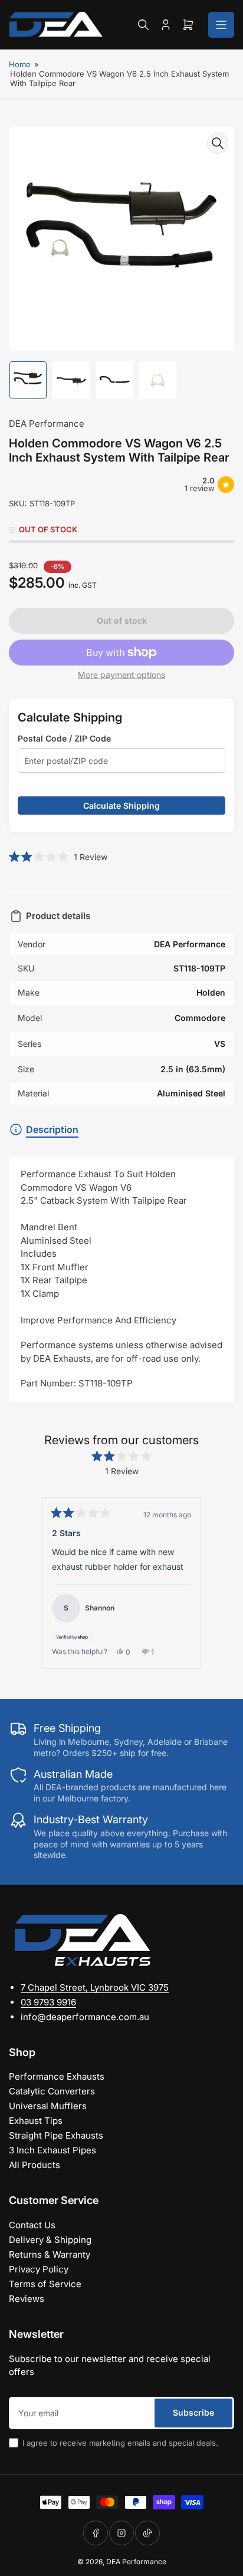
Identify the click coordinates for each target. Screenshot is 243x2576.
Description (52, 1129)
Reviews (27, 2299)
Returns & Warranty (50, 2254)
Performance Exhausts (57, 2076)
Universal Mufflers (48, 2106)
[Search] (143, 25)
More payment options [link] (121, 675)
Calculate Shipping (121, 806)
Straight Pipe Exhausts (56, 2135)
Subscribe (193, 2412)
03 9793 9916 (48, 2002)
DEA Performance (47, 424)
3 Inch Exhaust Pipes (52, 2150)
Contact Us (32, 2225)
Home (20, 64)
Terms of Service (45, 2284)
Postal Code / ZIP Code (64, 738)
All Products (35, 2165)
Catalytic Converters (52, 2091)
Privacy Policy (39, 2269)
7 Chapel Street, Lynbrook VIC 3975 (95, 1987)
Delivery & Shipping (50, 2240)
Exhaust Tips (36, 2121)
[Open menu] (221, 25)
